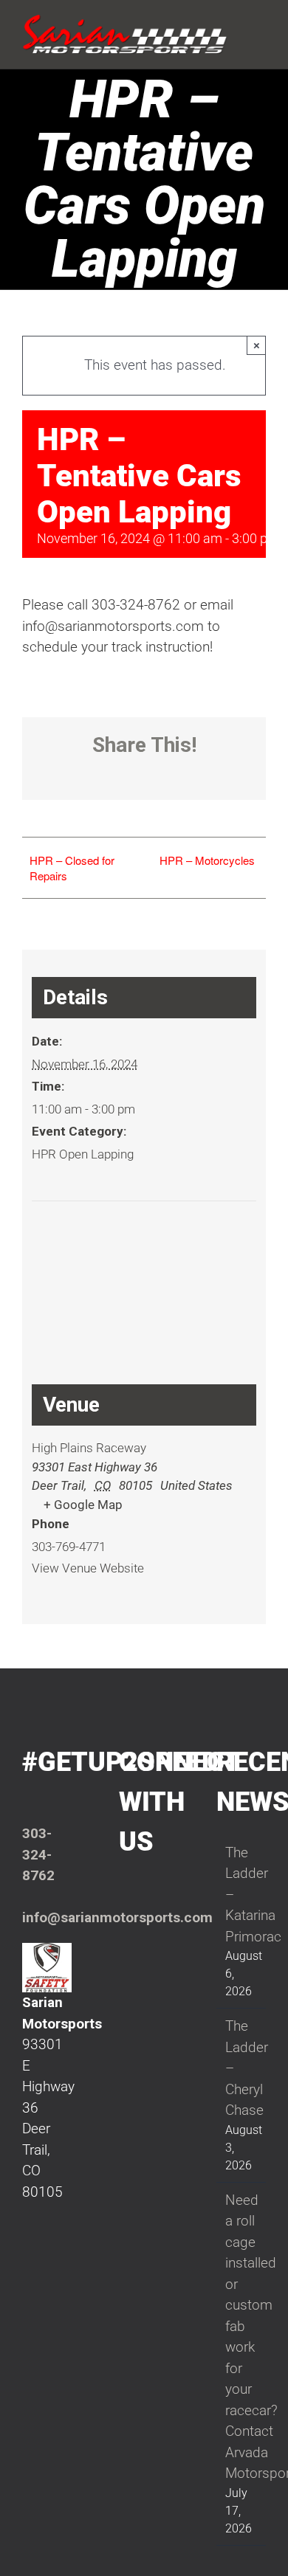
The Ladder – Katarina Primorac (242, 1895)
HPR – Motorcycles (207, 860)
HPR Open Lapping (83, 1154)
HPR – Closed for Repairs (72, 868)
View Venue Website (88, 1568)
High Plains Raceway (89, 1448)
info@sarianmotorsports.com (117, 1917)
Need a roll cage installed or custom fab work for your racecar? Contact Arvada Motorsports (242, 2337)
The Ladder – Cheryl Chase (242, 2068)
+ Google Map (83, 1505)
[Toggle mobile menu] (260, 24)
